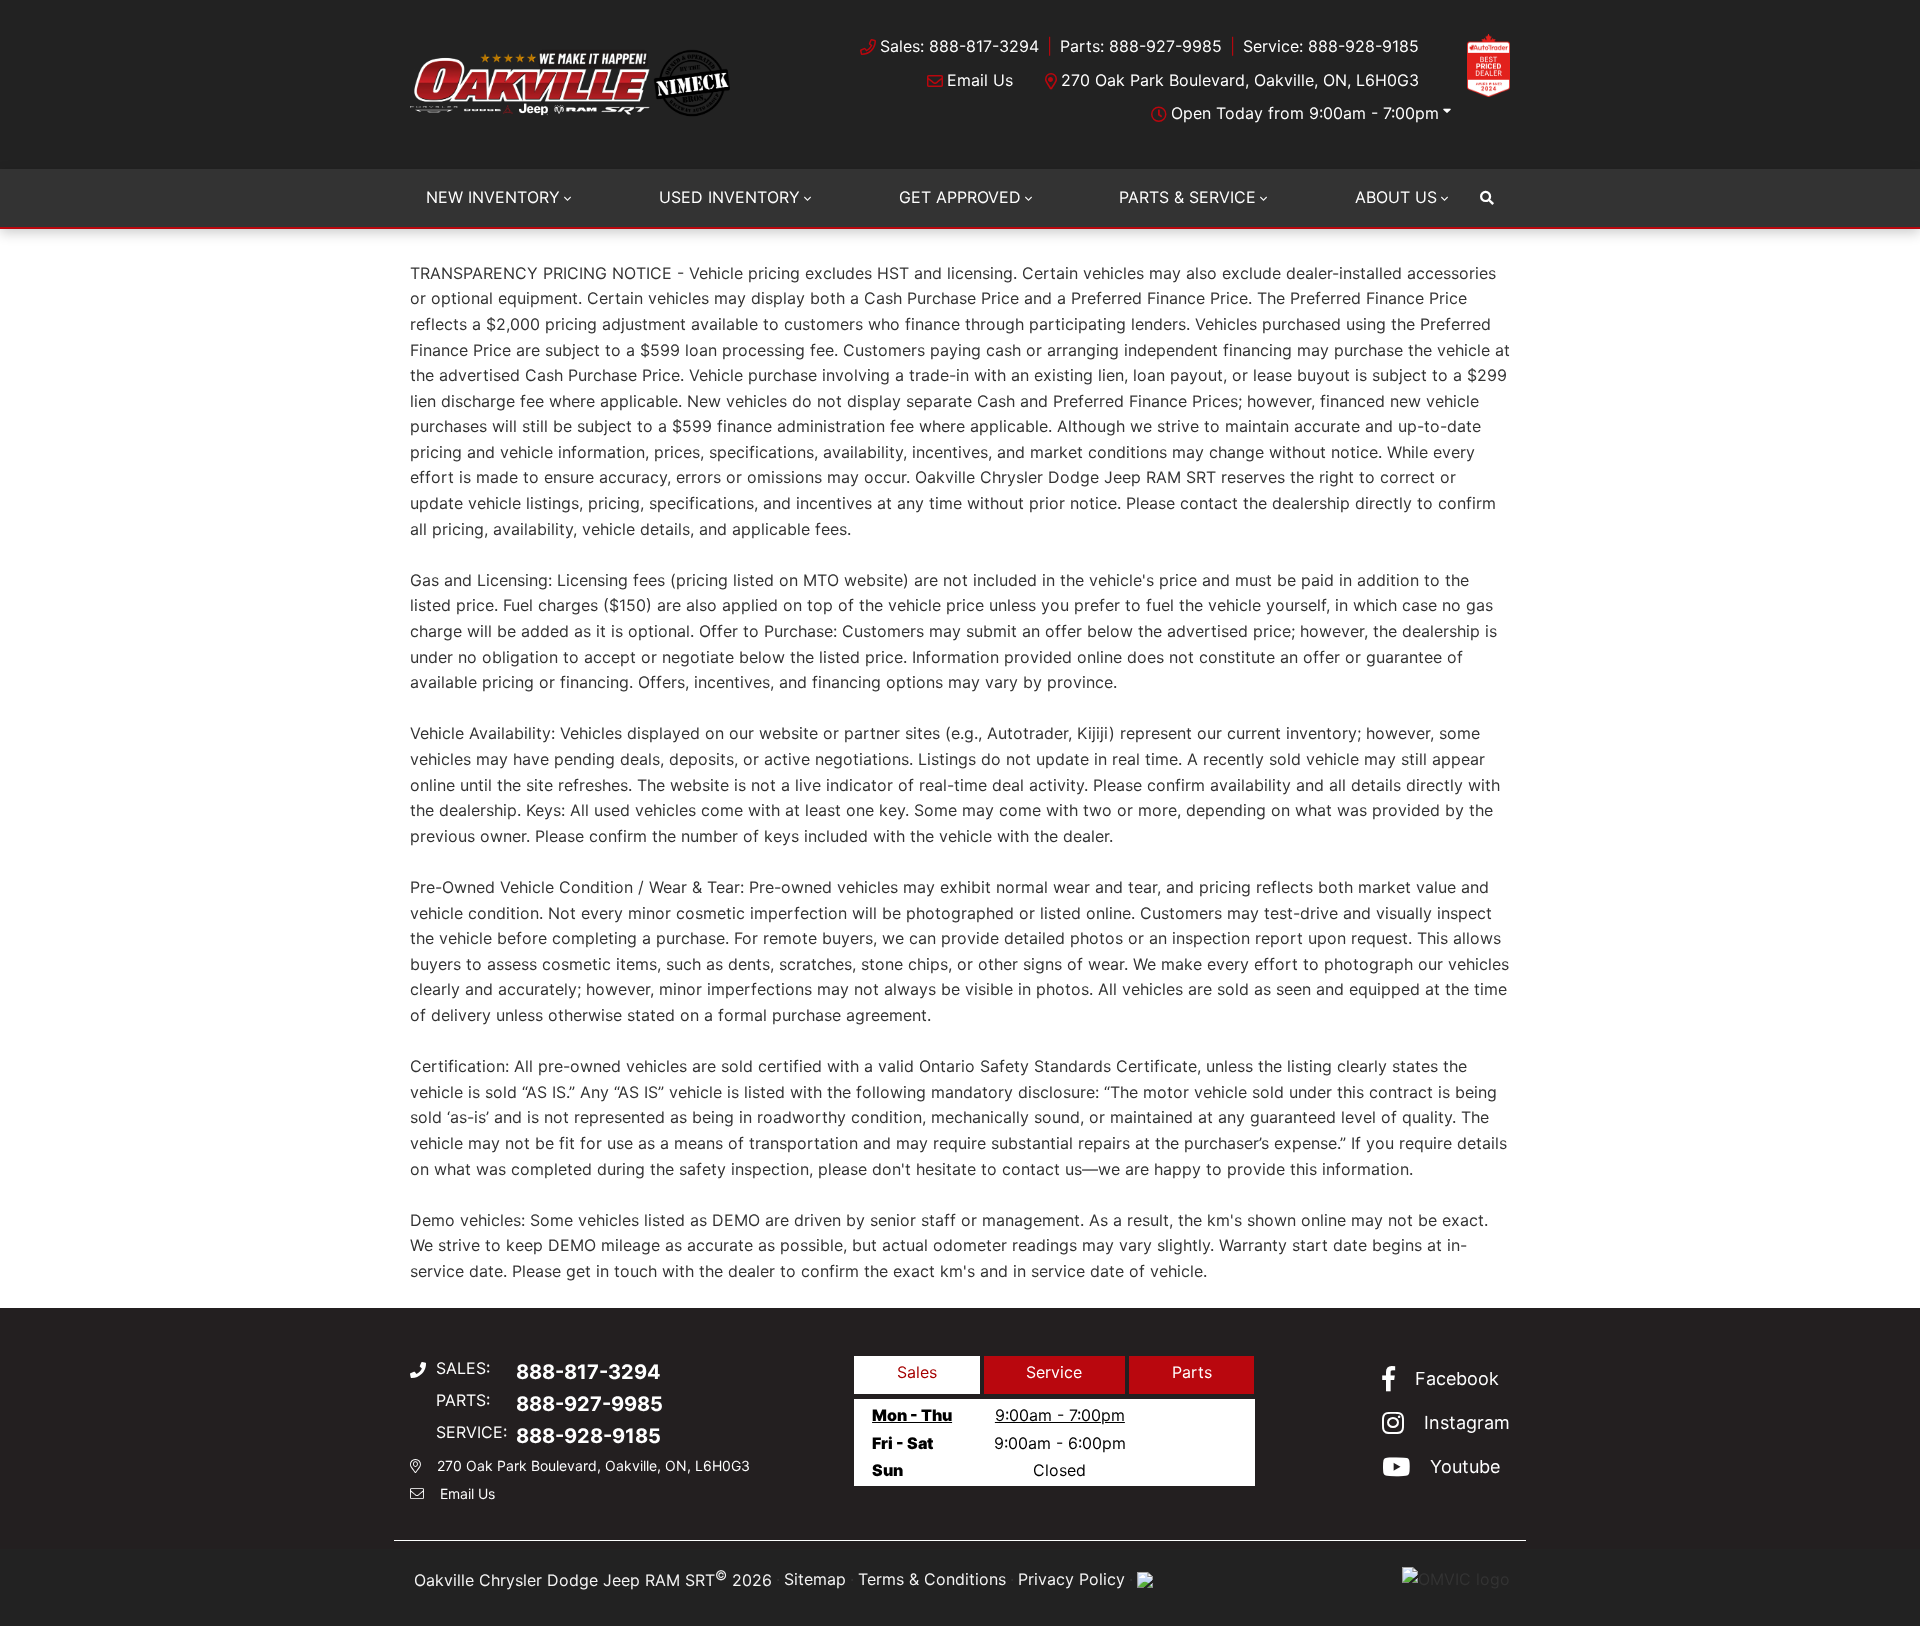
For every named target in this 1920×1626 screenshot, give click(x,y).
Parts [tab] (1192, 1372)
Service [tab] (1054, 1372)
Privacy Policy (1071, 1579)
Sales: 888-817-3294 (959, 46)
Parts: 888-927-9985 (1141, 46)
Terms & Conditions (932, 1579)
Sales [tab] (917, 1372)
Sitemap (815, 1579)
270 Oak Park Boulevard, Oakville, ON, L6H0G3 (1240, 80)
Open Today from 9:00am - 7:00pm (1305, 113)
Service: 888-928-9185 (1331, 46)
